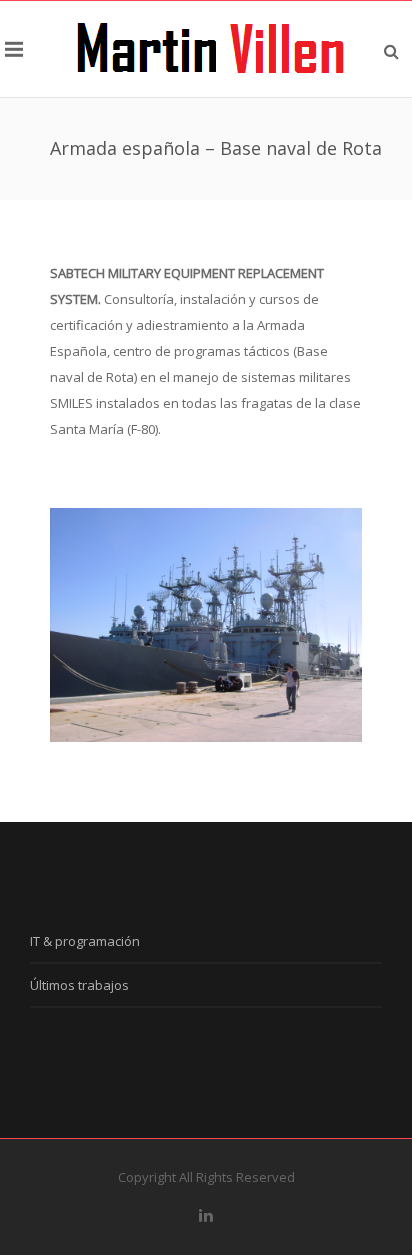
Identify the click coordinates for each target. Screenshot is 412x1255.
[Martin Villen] (210, 49)
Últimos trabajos (79, 985)
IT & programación (85, 941)
